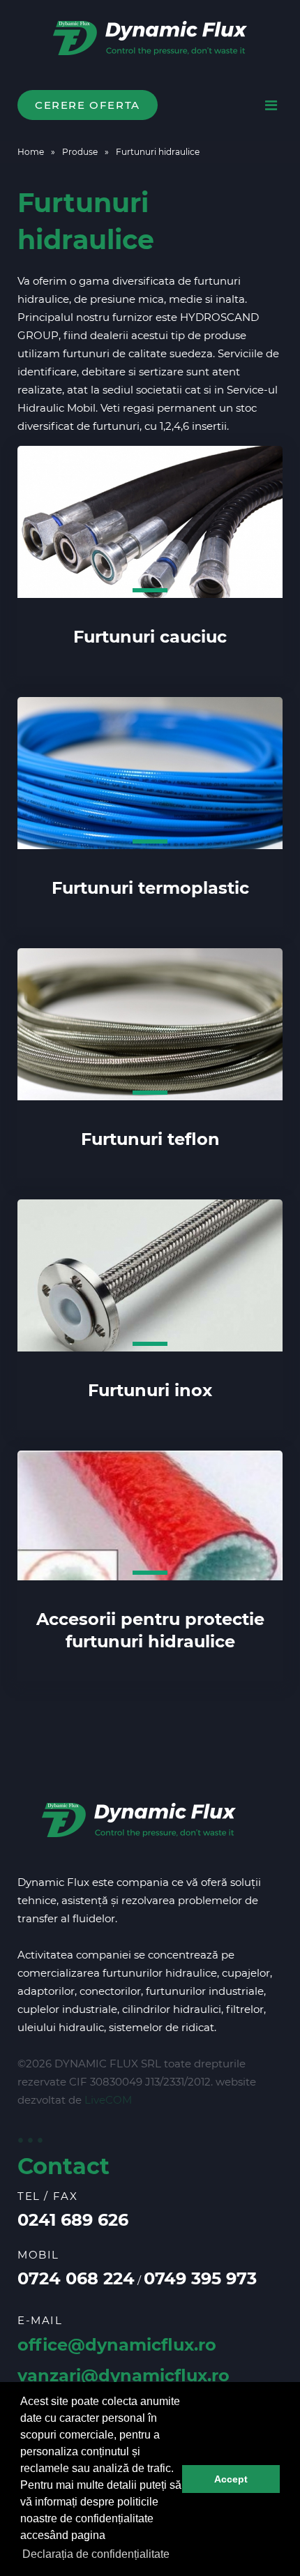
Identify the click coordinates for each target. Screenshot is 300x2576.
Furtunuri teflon (150, 1139)
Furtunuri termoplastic (150, 888)
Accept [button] (231, 2479)
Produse (80, 152)
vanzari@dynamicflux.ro (123, 2375)
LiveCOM (108, 2100)
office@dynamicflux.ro (117, 2345)
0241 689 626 (73, 2220)
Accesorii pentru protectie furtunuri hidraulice (150, 1630)
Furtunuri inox (150, 1390)
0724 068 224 (76, 2278)
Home (31, 152)
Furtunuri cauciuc (150, 637)
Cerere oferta (88, 105)
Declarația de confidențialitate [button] (96, 2554)
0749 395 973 (200, 2278)
